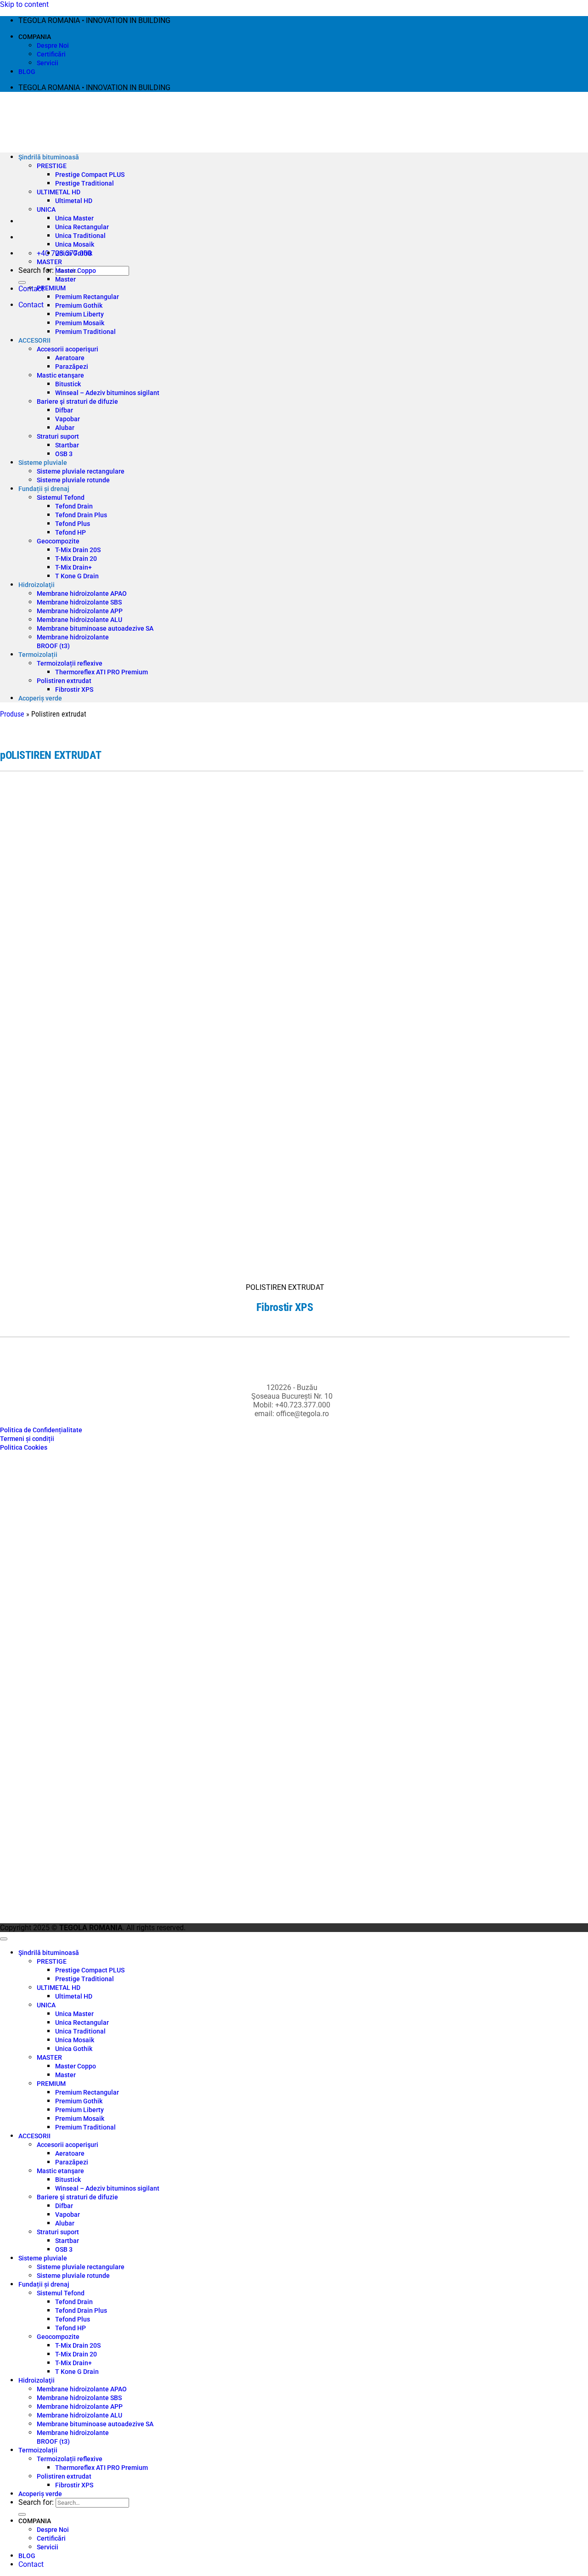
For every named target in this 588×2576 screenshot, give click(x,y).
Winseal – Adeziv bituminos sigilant (107, 393)
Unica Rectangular (82, 227)
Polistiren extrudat (64, 681)
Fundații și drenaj (44, 489)
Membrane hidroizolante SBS (79, 602)
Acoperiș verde (40, 698)
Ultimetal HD (74, 201)
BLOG (27, 72)
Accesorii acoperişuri (68, 349)
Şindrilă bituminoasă (49, 157)
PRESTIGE (52, 166)
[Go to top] (4, 1939)
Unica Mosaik (75, 244)
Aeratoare (70, 358)
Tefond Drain (74, 506)
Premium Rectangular (87, 297)
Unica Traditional (80, 236)
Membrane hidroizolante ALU (79, 620)
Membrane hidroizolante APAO (82, 593)
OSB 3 (64, 454)
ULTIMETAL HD (59, 192)
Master (65, 279)
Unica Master (74, 218)
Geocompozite (58, 541)
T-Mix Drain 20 (76, 559)
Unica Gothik (74, 253)
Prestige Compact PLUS (90, 175)
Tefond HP (71, 532)
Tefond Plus (73, 524)
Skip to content (24, 4)
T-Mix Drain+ (73, 567)
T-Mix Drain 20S (78, 550)
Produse (12, 714)
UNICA (46, 209)
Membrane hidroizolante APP (80, 611)
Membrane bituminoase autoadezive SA (95, 628)
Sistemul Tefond (61, 497)
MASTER (49, 262)
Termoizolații (38, 655)
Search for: (36, 270)
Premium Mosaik (80, 323)
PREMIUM (51, 288)
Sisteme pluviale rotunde (73, 480)
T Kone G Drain (77, 576)
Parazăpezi (72, 367)
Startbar (67, 445)
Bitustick (68, 384)
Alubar (65, 428)
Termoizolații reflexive (70, 663)
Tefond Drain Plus (81, 515)
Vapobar (68, 419)
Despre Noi (53, 45)
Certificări (51, 54)
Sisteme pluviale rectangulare (81, 471)
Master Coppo (76, 271)
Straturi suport (58, 436)
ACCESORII (34, 340)
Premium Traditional (85, 332)
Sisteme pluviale (43, 463)
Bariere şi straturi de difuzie (77, 401)
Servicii (48, 63)
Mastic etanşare (60, 375)
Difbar (64, 410)
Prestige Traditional (85, 183)
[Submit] (22, 282)
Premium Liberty (79, 314)
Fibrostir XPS (74, 689)
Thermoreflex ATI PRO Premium (102, 672)
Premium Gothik (79, 305)
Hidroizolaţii (37, 585)
